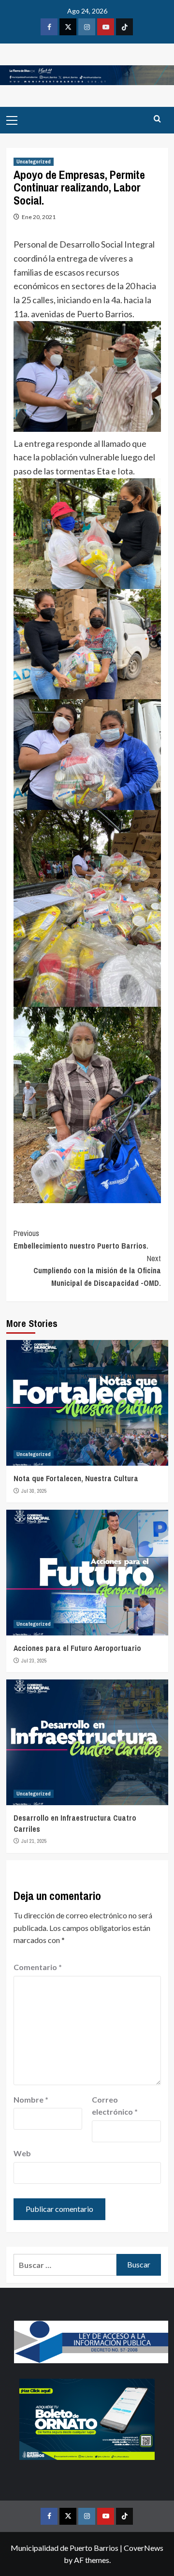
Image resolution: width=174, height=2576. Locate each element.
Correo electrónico (115, 2106)
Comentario (38, 1967)
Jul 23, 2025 (34, 1661)
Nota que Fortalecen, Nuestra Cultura (76, 1478)
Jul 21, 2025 (34, 1841)
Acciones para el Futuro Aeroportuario (77, 1648)
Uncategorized (34, 162)
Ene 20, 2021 (39, 217)
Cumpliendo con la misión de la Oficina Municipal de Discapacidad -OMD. (97, 1271)
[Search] (157, 119)
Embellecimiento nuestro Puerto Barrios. (81, 1239)
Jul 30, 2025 (34, 1491)
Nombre (31, 2099)
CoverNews (144, 2548)
